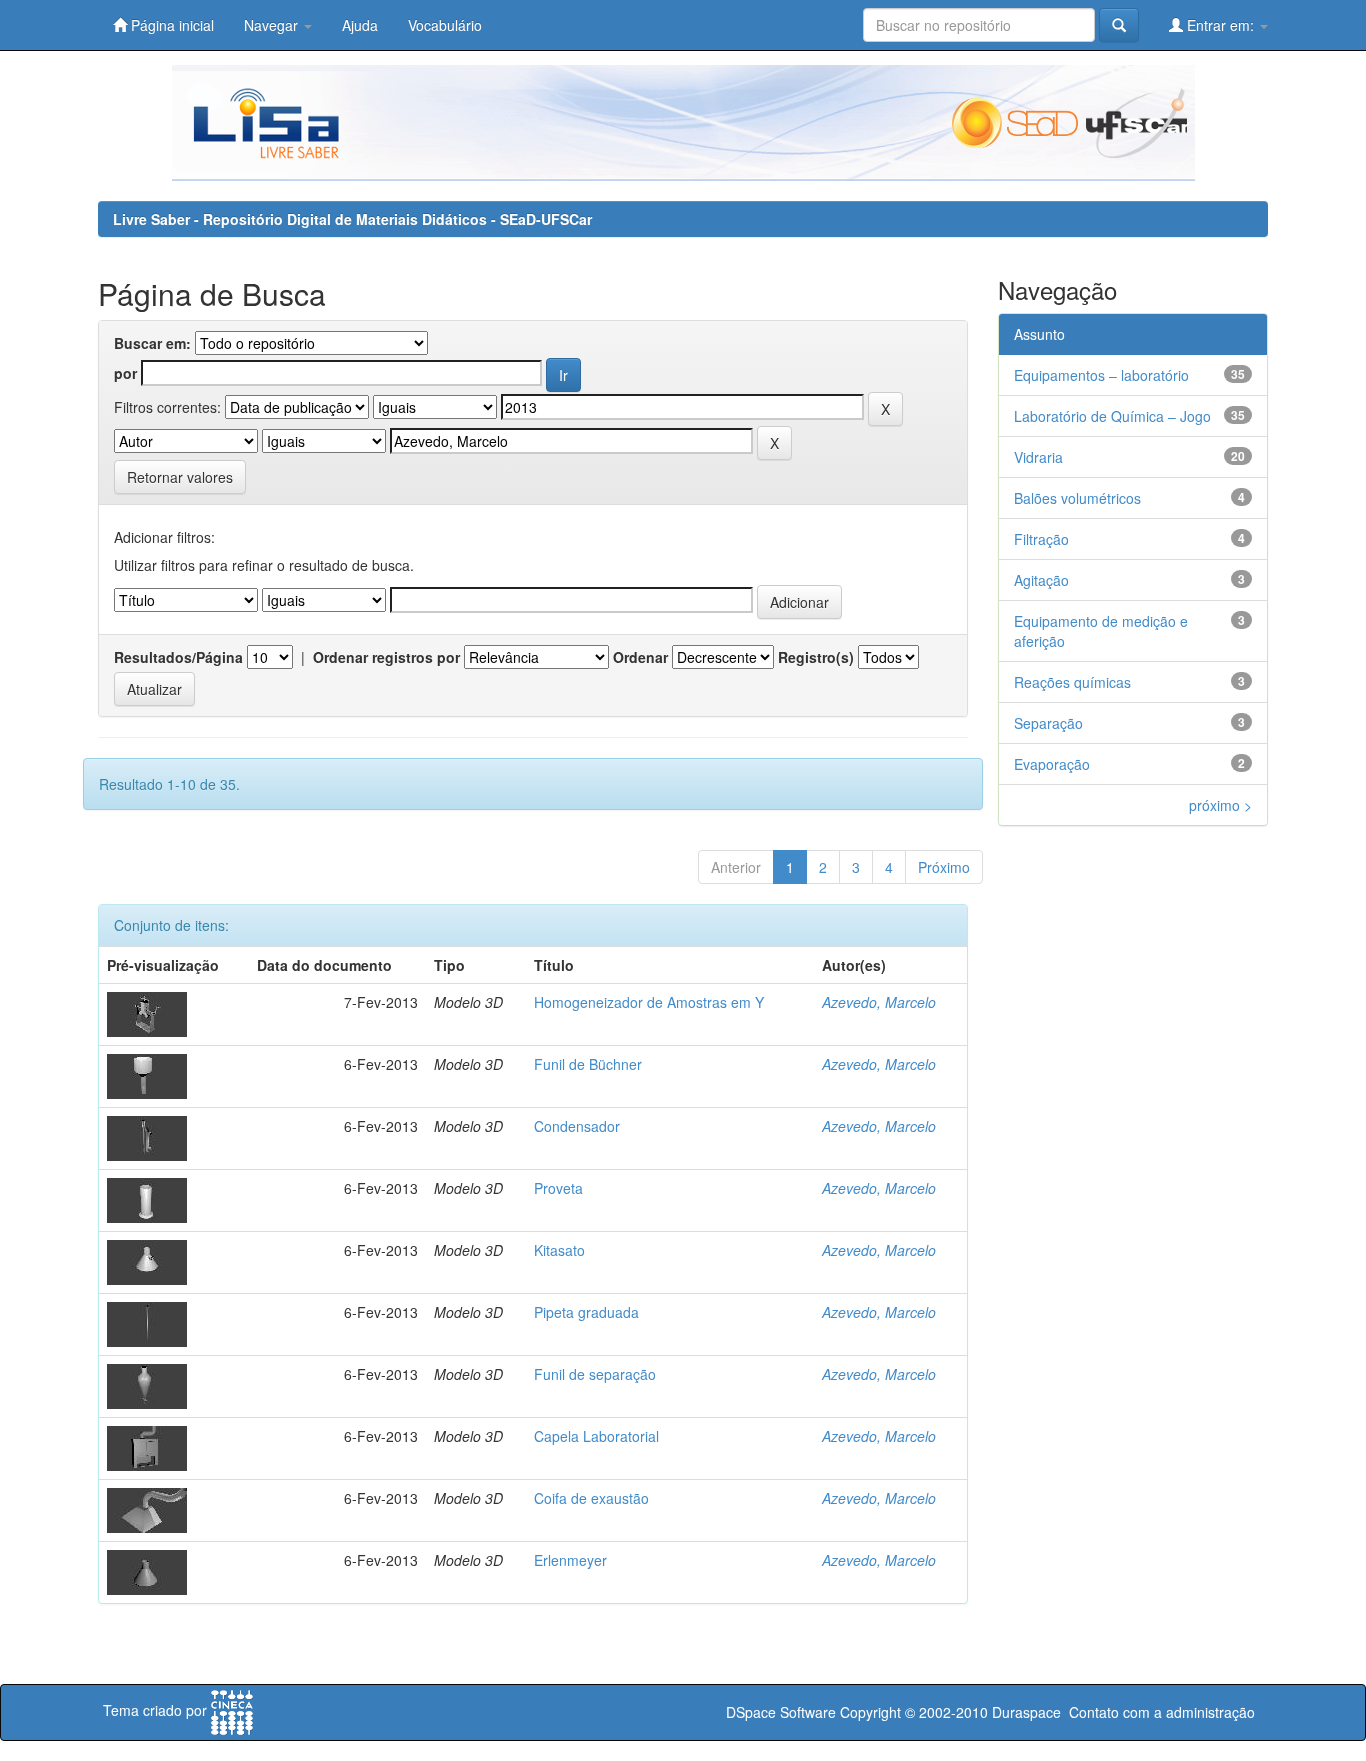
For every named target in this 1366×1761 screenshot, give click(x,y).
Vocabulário (445, 25)
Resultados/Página (178, 657)
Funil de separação (595, 1374)
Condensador (577, 1126)
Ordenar (640, 657)
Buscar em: (152, 343)
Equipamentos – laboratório (1101, 375)
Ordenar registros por (386, 657)
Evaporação (1052, 764)
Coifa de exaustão (591, 1498)
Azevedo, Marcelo (879, 1002)
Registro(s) (816, 657)
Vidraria (1038, 457)
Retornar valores (180, 477)
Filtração (1041, 539)
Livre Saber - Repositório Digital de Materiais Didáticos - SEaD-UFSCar (352, 219)
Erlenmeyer (570, 1560)
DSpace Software (781, 1712)
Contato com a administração (1162, 1712)
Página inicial (170, 25)
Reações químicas (1072, 682)
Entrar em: (1220, 25)
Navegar (273, 25)
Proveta (558, 1188)
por (125, 373)
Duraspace (1026, 1712)
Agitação (1041, 580)
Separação (1048, 723)
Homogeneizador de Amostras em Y (649, 1002)
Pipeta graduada (586, 1312)
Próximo (944, 867)
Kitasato (559, 1250)
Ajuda (360, 25)
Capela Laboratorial (596, 1436)
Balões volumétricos (1077, 498)
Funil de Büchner (588, 1064)
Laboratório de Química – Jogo (1112, 416)
